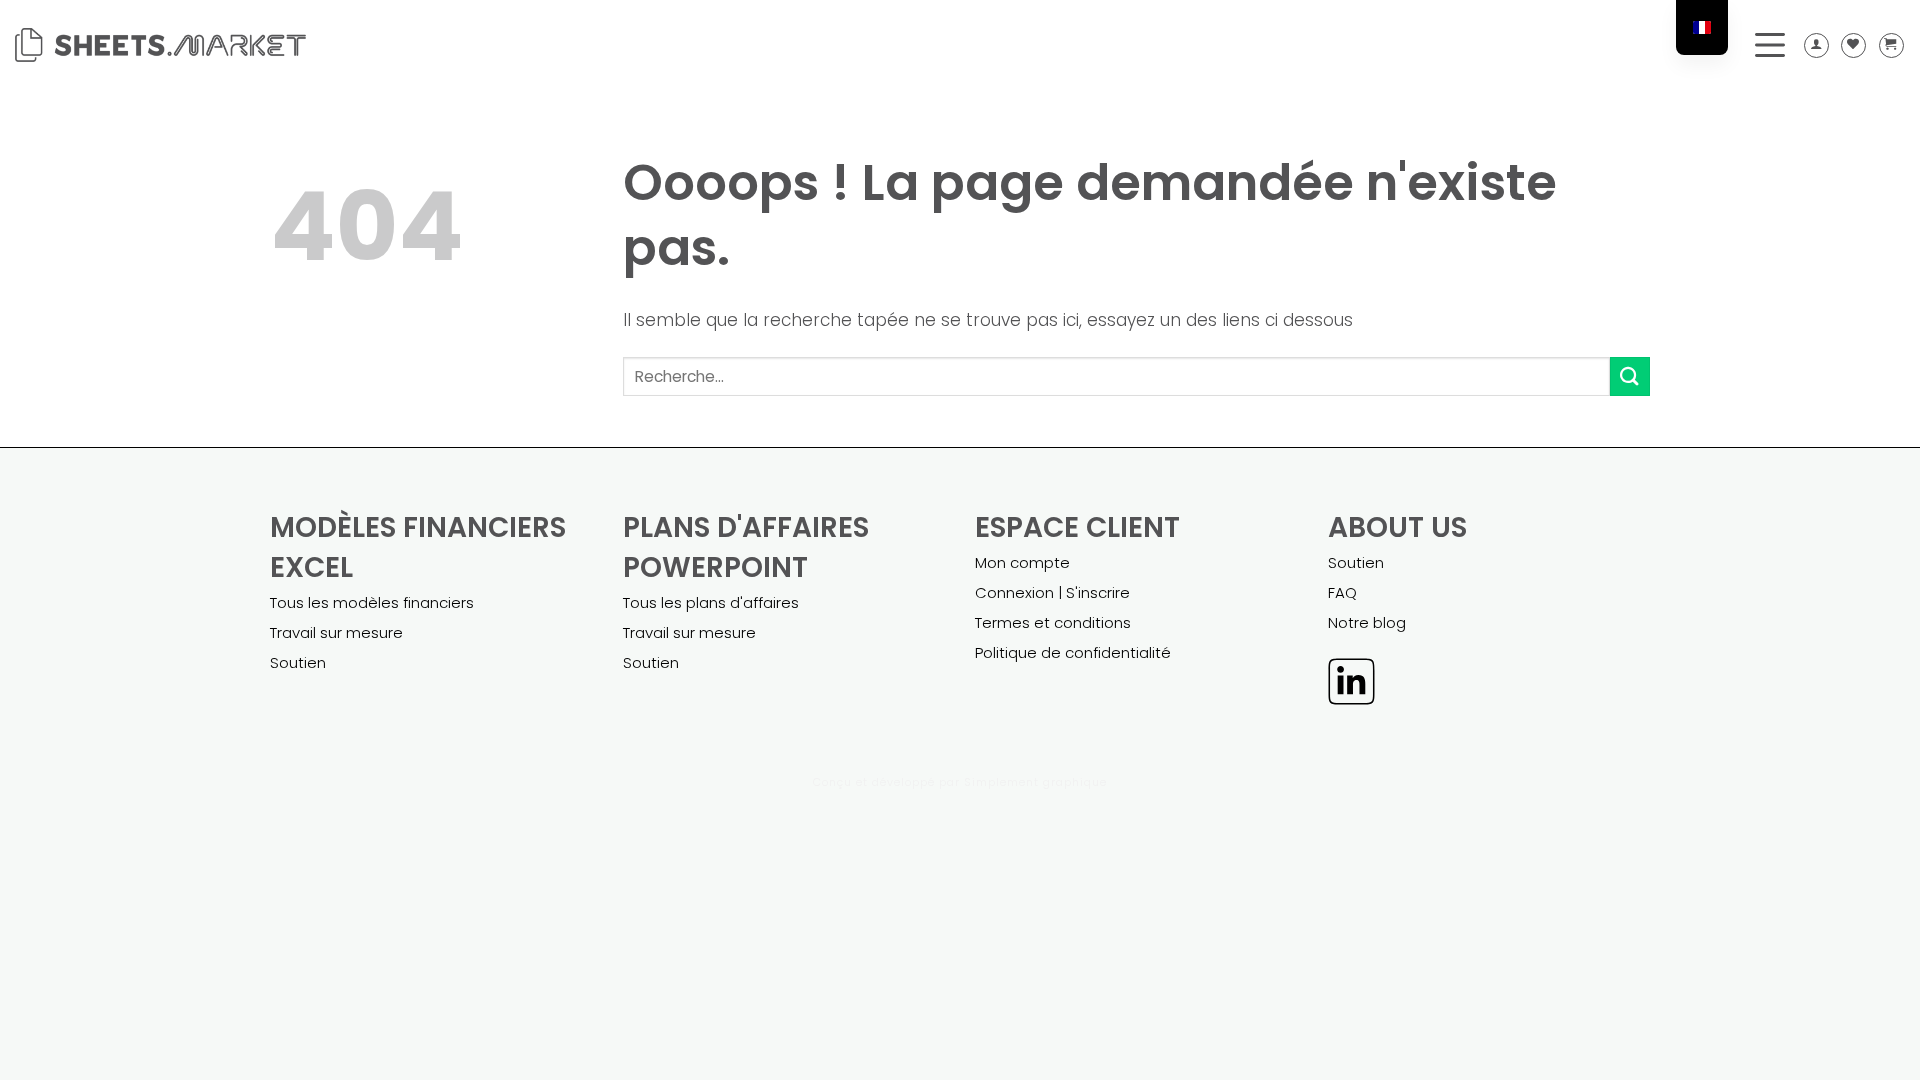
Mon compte (1022, 562)
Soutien (298, 662)
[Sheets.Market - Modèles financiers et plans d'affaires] (160, 45)
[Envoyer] (1630, 376)
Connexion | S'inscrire (1052, 592)
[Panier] (1891, 45)
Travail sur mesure (336, 632)
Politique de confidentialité (1073, 652)
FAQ (1342, 592)
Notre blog (1367, 622)
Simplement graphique (1035, 782)
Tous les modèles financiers (372, 602)
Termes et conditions (1053, 622)
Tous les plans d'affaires (711, 602)
